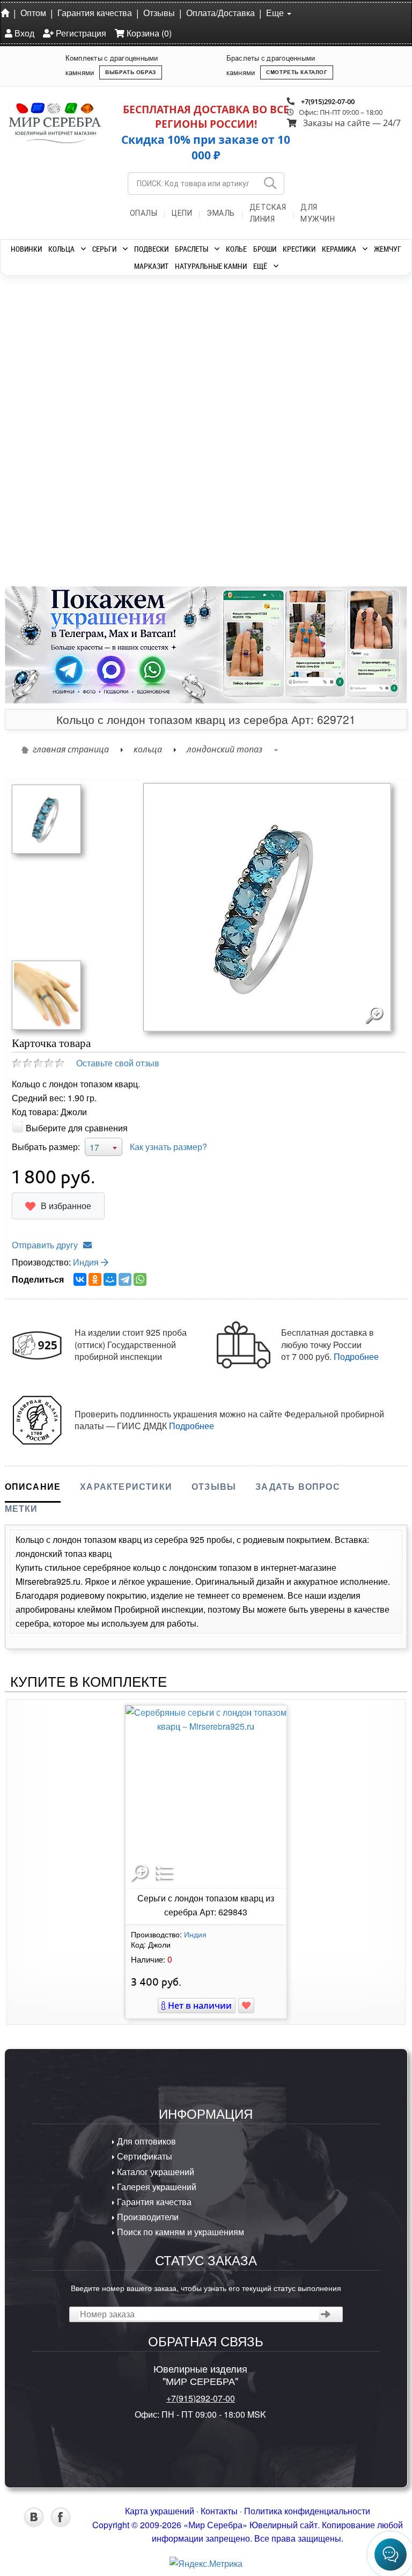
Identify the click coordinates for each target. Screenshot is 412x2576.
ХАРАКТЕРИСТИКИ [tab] (126, 1486)
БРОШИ (265, 249)
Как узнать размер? (168, 1147)
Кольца (148, 749)
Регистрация (80, 33)
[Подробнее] (99, 547)
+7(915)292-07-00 (328, 101)
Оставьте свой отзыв (118, 1063)
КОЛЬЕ (236, 249)
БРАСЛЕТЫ (192, 249)
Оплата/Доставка (220, 13)
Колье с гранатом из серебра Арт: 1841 (343, 449)
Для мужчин (318, 213)
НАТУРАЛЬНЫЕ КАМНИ (211, 266)
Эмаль (221, 213)
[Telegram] (125, 1279)
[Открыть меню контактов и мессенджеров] (391, 2555)
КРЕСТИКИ (299, 249)
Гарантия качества (95, 13)
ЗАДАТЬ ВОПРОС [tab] (298, 1486)
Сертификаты (144, 2156)
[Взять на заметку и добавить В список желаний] (246, 2006)
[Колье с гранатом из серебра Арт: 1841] (343, 355)
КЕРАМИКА (339, 249)
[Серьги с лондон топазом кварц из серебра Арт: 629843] (206, 1797)
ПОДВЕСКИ (151, 249)
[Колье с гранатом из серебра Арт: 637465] (69, 355)
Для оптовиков (145, 2141)
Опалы (144, 213)
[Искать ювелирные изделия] (270, 184)
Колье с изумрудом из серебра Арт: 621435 (160, 449)
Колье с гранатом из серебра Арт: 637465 (69, 449)
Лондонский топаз (225, 749)
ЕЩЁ (260, 266)
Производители (147, 2217)
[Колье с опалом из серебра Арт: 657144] (252, 355)
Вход (23, 33)
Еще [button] (276, 13)
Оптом (33, 13)
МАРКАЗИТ (151, 266)
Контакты (219, 2511)
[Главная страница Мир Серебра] (7, 12)
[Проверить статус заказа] (326, 2314)
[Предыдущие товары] (18, 373)
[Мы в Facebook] (61, 2524)
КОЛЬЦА (61, 249)
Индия (87, 1262)
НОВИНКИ (26, 249)
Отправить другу (45, 1245)
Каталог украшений (154, 2172)
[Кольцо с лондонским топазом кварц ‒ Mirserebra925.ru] (46, 994)
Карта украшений (160, 2511)
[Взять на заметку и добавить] (61, 566)
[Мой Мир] (110, 1279)
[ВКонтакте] (80, 1279)
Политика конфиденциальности (307, 2511)
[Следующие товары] (394, 373)
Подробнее (356, 1356)
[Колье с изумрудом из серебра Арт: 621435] (160, 355)
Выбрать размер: (46, 1147)
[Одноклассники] (95, 1279)
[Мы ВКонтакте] (34, 2524)
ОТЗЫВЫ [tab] (214, 1486)
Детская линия (268, 213)
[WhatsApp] (140, 1279)
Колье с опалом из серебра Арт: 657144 (252, 449)
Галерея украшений (156, 2187)
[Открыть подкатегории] (83, 249)
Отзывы (159, 13)
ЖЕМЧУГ (388, 249)
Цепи (182, 213)
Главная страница (71, 749)
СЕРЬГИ (104, 249)
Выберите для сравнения (77, 1128)
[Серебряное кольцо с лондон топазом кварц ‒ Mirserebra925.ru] (46, 818)
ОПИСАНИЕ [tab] (33, 1486)
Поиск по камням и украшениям (179, 2232)
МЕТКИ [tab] (21, 1508)
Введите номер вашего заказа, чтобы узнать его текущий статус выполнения (206, 2288)
